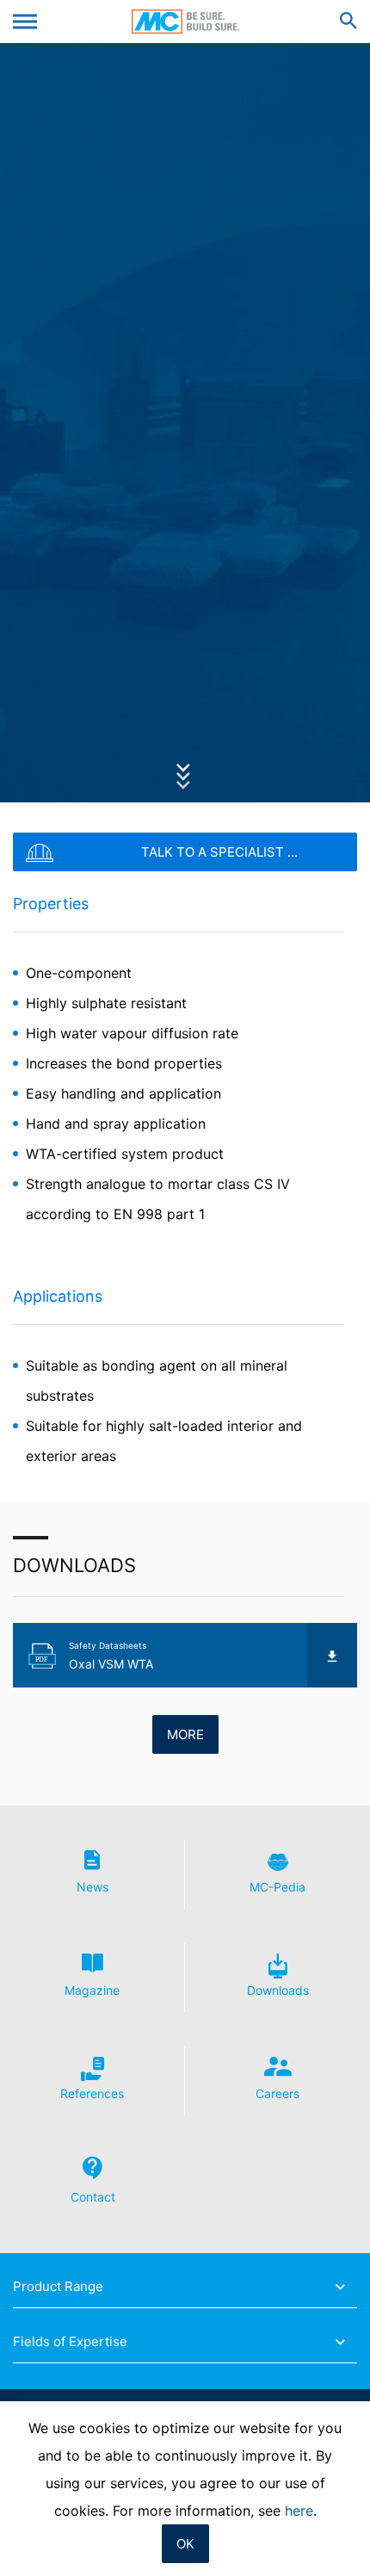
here (299, 2511)
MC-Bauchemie (185, 22)
